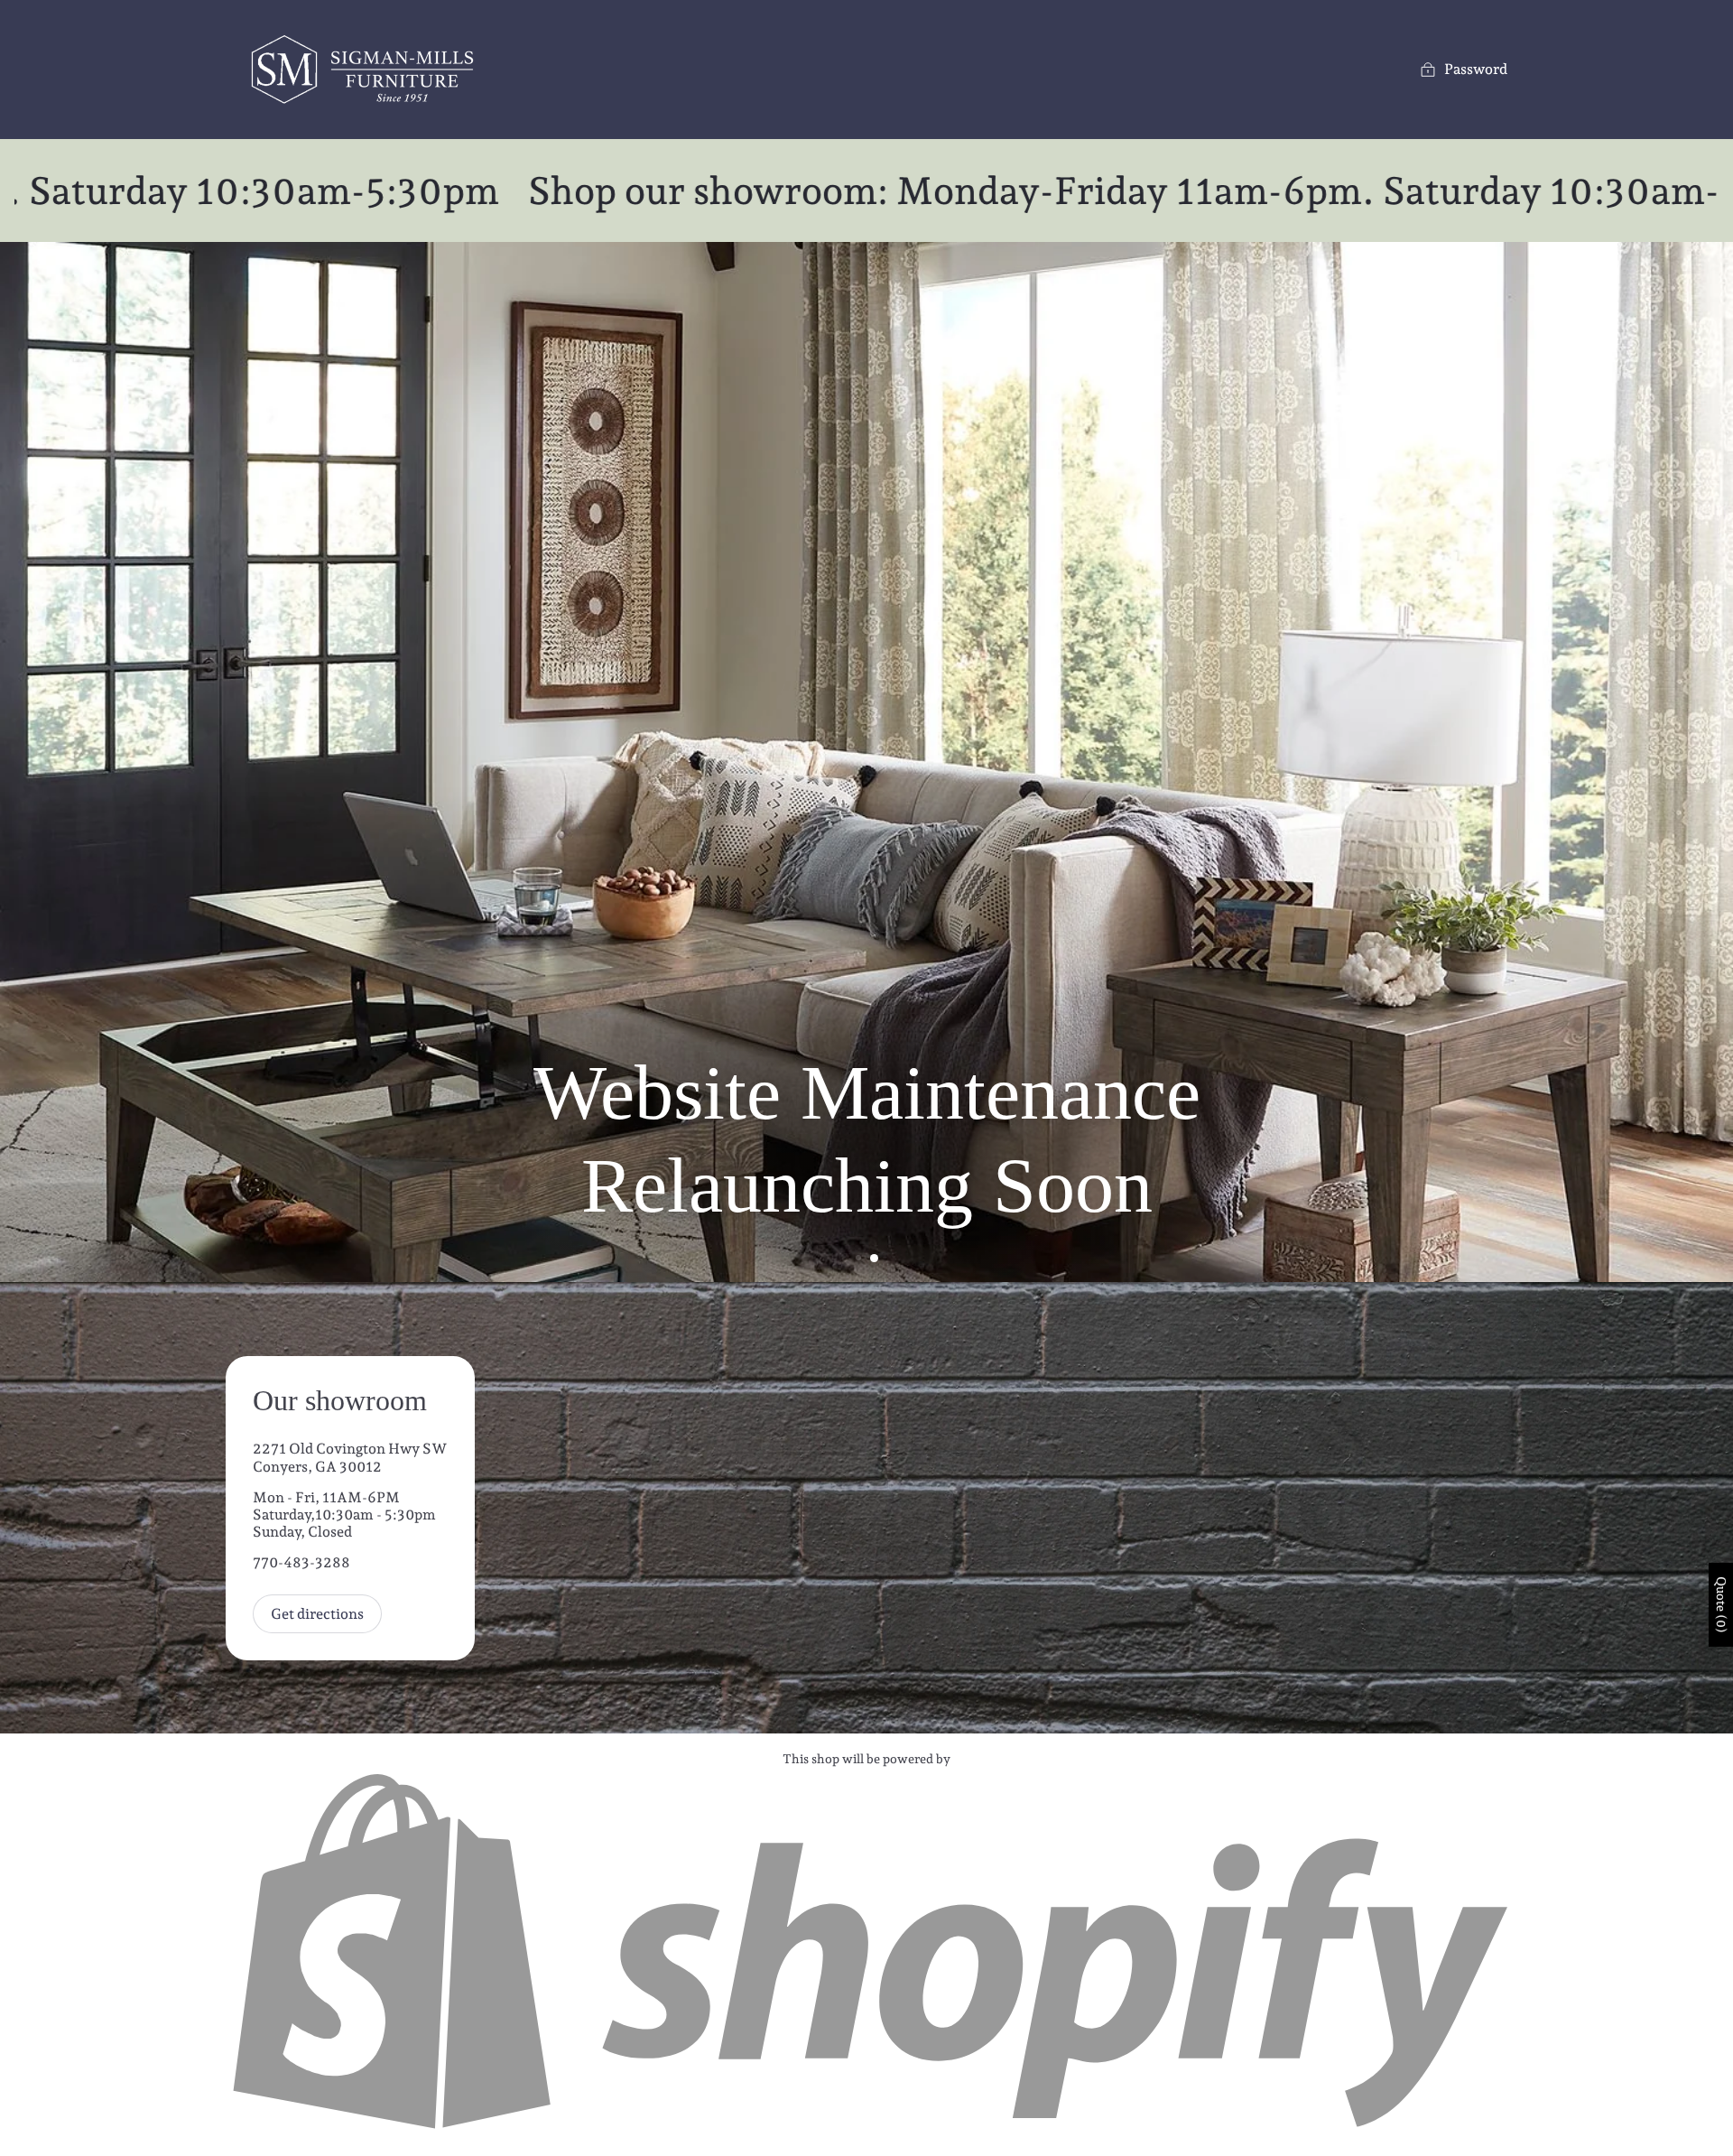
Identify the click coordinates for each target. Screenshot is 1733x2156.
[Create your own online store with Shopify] (866, 2130)
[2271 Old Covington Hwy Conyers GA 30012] (866, 1508)
